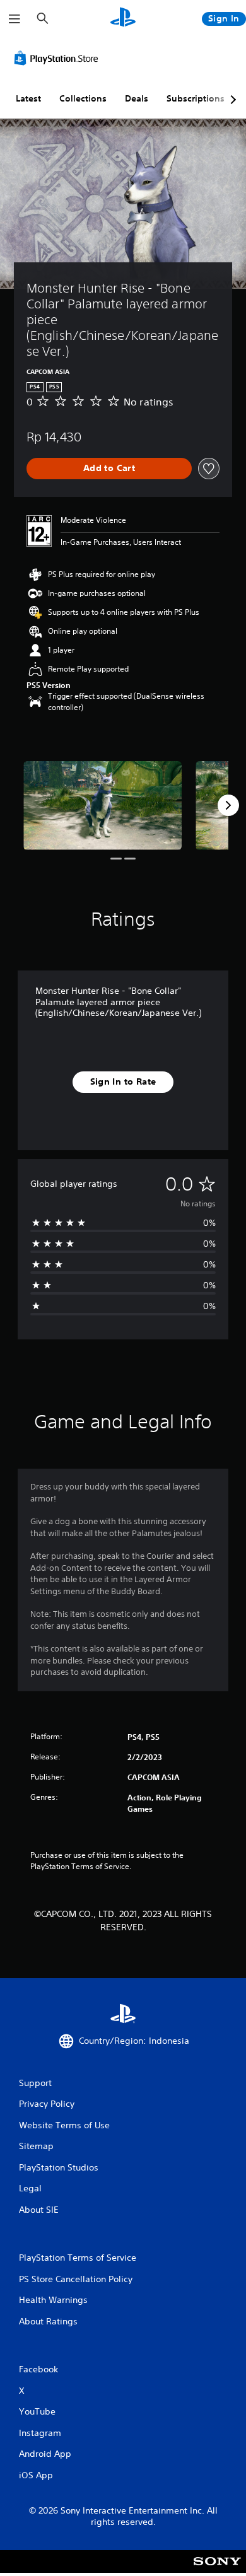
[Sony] (217, 2570)
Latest (28, 98)
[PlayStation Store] (59, 58)
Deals (137, 98)
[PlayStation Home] (123, 19)
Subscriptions (196, 98)
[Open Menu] (15, 19)
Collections (83, 98)
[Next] (228, 805)
